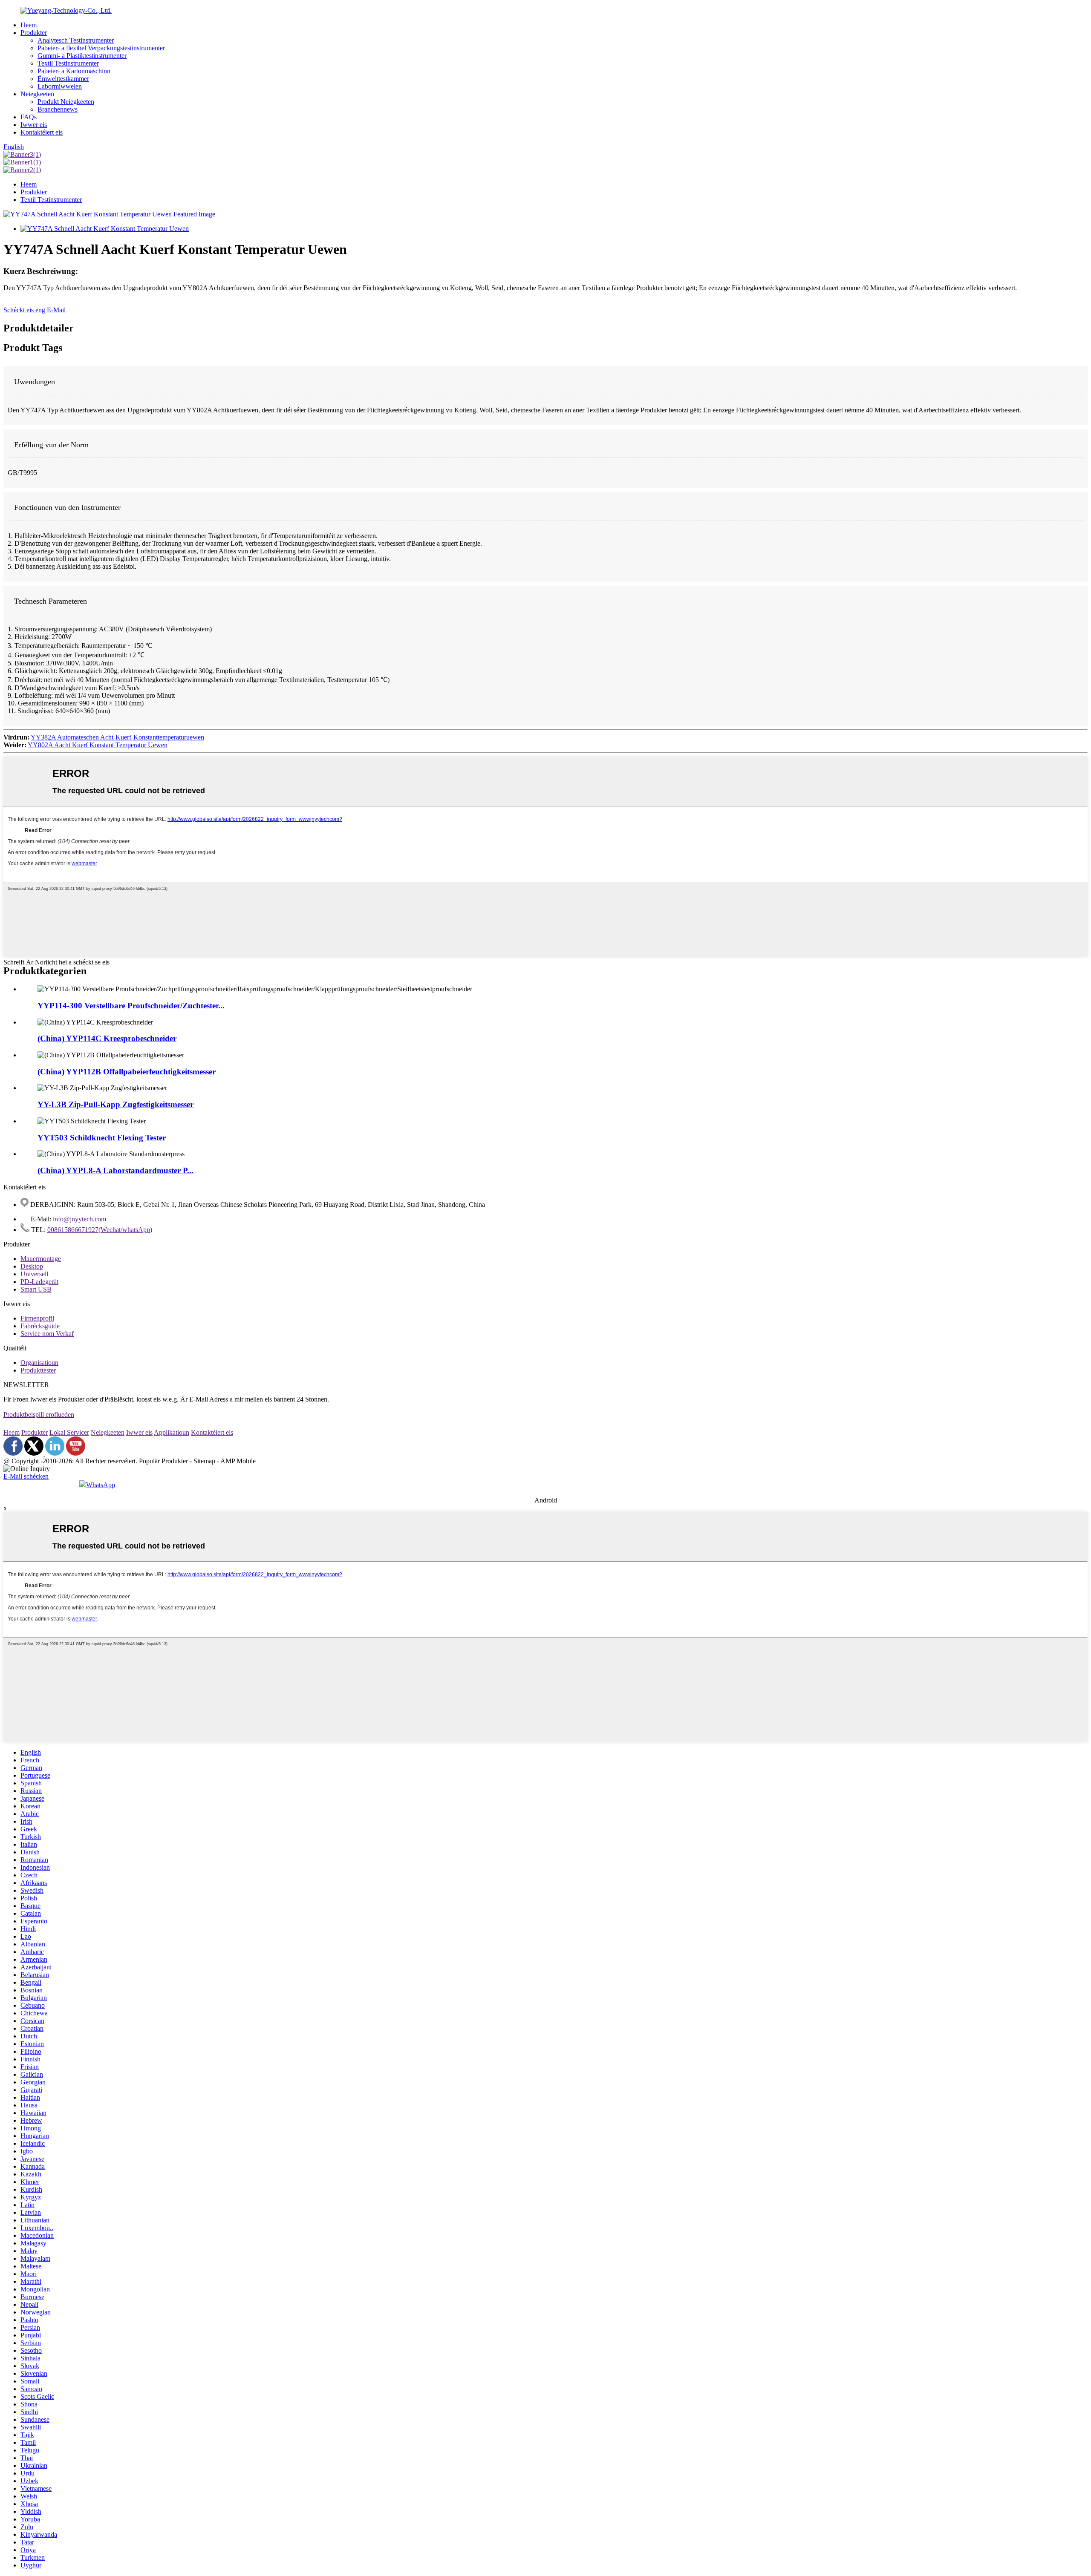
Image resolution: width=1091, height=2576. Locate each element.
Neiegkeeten (37, 94)
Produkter (34, 33)
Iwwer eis (34, 125)
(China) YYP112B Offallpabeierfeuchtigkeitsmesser (127, 1072)
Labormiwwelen (60, 86)
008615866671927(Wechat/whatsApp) (100, 1230)
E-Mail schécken (26, 1476)
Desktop (32, 1266)
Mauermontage (41, 1259)
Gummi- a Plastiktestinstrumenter (82, 56)
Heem (29, 25)
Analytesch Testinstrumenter (76, 40)
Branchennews (58, 109)
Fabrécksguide (40, 1326)
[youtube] (76, 1453)
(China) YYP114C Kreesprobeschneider (107, 1038)
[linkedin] (55, 1453)
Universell (34, 1274)
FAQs (29, 117)
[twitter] (35, 1453)
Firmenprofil (37, 1318)
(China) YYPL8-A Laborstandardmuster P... (115, 1170)
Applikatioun (172, 1432)
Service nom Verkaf (47, 1334)
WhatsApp (101, 1485)
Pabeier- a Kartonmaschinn (74, 71)
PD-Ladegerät (39, 1282)
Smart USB (36, 1289)
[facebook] (13, 1453)
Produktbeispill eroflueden (39, 1415)
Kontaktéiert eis (42, 132)
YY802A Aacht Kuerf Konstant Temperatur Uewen (98, 745)
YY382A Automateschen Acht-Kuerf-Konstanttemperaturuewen (117, 737)
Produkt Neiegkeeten (66, 102)
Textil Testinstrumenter (68, 63)
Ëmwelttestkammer (63, 79)
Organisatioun (39, 1363)
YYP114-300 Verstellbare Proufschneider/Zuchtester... (131, 1006)
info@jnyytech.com (79, 1219)
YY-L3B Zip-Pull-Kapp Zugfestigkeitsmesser (115, 1104)
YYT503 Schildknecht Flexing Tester (102, 1138)
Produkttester (38, 1370)
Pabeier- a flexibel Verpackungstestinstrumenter (101, 48)
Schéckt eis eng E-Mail (35, 310)
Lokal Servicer (69, 1432)
